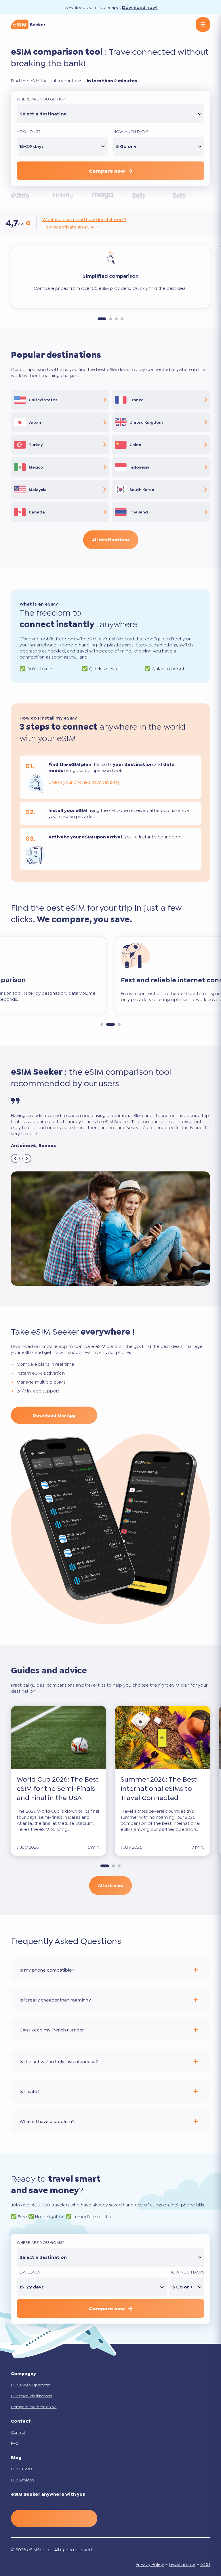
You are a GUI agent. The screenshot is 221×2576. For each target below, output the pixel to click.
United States (43, 400)
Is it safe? (30, 2091)
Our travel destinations (31, 2396)
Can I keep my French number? (53, 2030)
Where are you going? (41, 99)
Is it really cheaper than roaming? (55, 2000)
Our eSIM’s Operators (31, 2385)
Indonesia (140, 467)
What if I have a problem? (47, 2121)
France (137, 400)
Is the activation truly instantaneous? (59, 2062)
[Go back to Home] (28, 24)
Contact (18, 2432)
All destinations (111, 540)
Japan (35, 422)
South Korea (142, 490)
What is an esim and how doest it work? (84, 219)
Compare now (107, 171)
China (135, 445)
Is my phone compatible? (47, 1970)
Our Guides (21, 2469)
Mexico (36, 467)
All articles (110, 1885)
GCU (205, 2564)
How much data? (131, 132)
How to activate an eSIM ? (70, 227)
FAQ (15, 2443)
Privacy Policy (150, 2564)
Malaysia (38, 490)
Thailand (139, 512)
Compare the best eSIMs (34, 2407)
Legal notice (182, 2564)
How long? (28, 132)
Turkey (36, 445)
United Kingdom (146, 422)
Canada (37, 512)
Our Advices (22, 2480)
